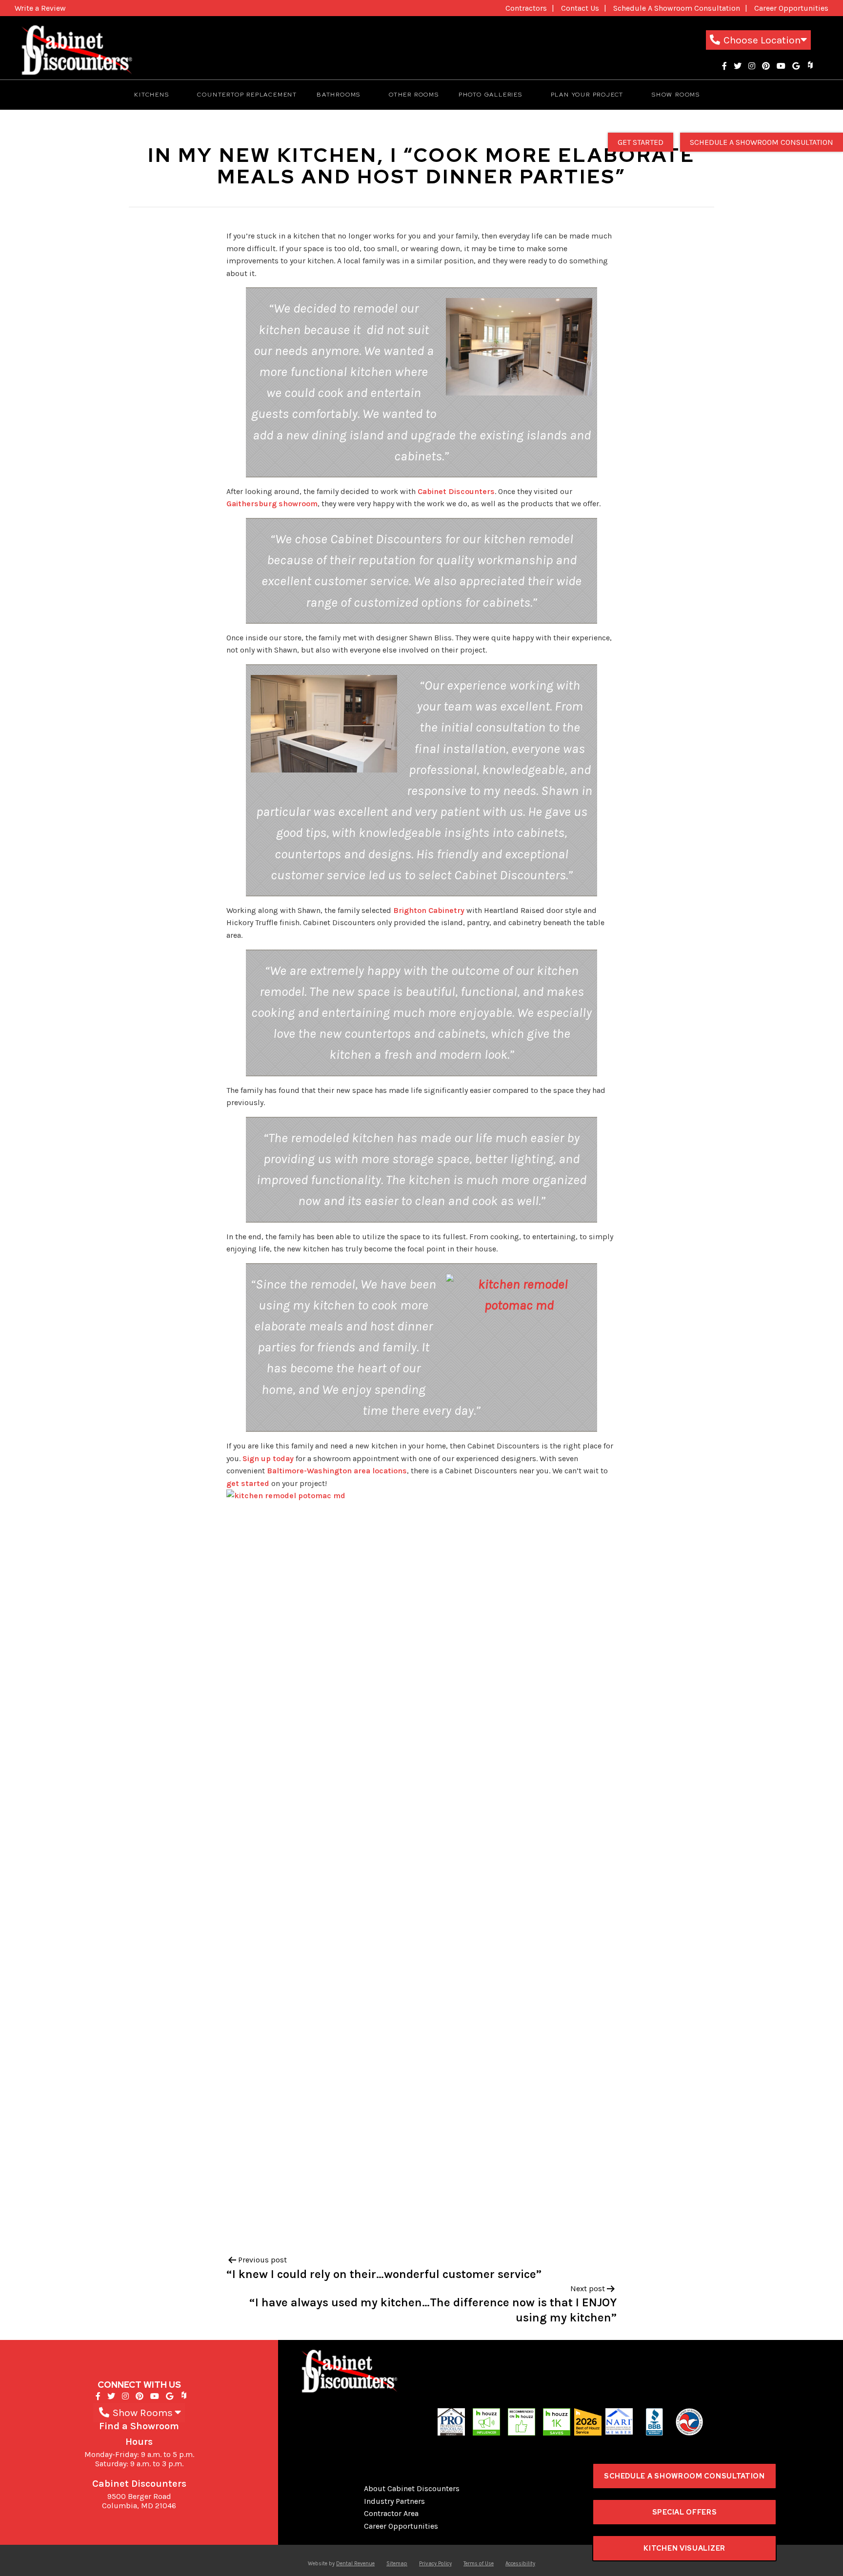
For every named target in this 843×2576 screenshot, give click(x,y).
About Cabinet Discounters (412, 2488)
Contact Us (580, 8)
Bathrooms (339, 95)
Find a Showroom (139, 2426)
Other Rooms (414, 95)
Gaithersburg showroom (272, 504)
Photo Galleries (491, 95)
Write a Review (40, 8)
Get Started (641, 142)
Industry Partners (394, 2501)
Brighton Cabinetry (429, 910)
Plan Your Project (587, 95)
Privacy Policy (435, 2564)
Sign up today (268, 1458)
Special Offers (685, 2512)
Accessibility (520, 2564)
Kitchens (151, 95)
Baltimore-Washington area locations (337, 1471)
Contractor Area (391, 2513)
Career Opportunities (791, 8)
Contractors (526, 8)
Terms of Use (479, 2564)
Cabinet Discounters (456, 491)
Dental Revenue (355, 2564)
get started (248, 1483)
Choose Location (762, 40)
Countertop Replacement (247, 95)
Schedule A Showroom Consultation (677, 8)
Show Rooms (676, 95)
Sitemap (397, 2564)
